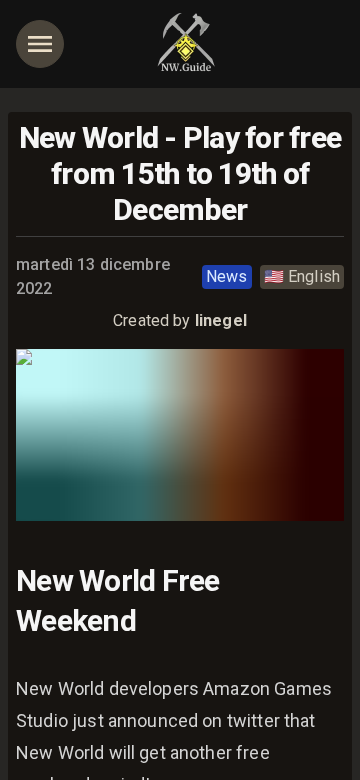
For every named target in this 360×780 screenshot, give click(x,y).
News (227, 276)
